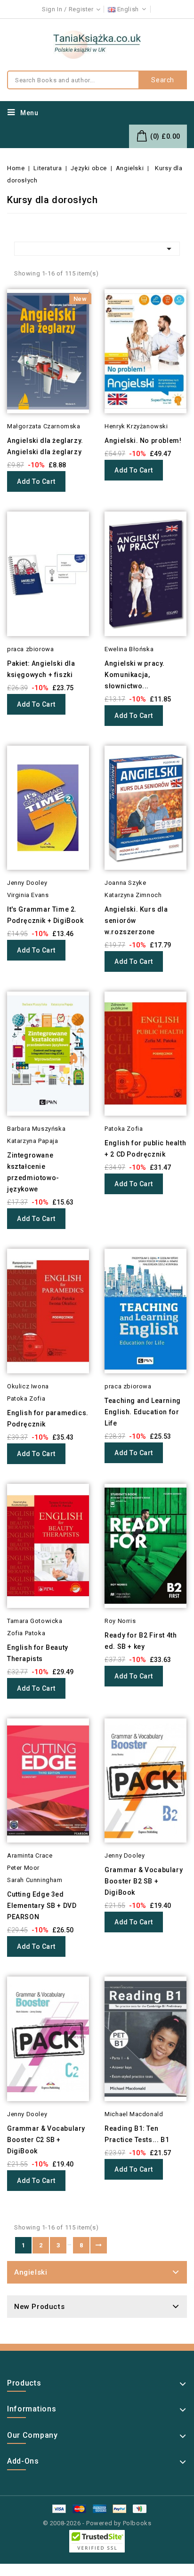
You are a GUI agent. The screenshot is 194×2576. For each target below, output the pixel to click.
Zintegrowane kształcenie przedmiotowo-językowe (33, 1172)
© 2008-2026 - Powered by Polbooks (97, 2523)
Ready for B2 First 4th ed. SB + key (141, 1641)
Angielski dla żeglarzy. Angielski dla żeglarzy (45, 446)
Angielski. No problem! (143, 441)
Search (163, 80)
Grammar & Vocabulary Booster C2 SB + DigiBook (46, 2140)
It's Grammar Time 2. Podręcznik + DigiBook (45, 915)
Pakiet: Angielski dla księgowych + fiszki (41, 669)
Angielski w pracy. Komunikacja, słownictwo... (135, 675)
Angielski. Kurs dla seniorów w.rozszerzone (136, 921)
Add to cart (36, 481)
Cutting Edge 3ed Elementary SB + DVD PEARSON (42, 1906)
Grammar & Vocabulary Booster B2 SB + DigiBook (144, 1881)
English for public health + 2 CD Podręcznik (145, 1149)
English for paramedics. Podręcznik (48, 1418)
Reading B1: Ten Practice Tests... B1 (137, 2134)
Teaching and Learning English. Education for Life (143, 1412)
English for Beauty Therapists (38, 1653)
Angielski (31, 2272)
